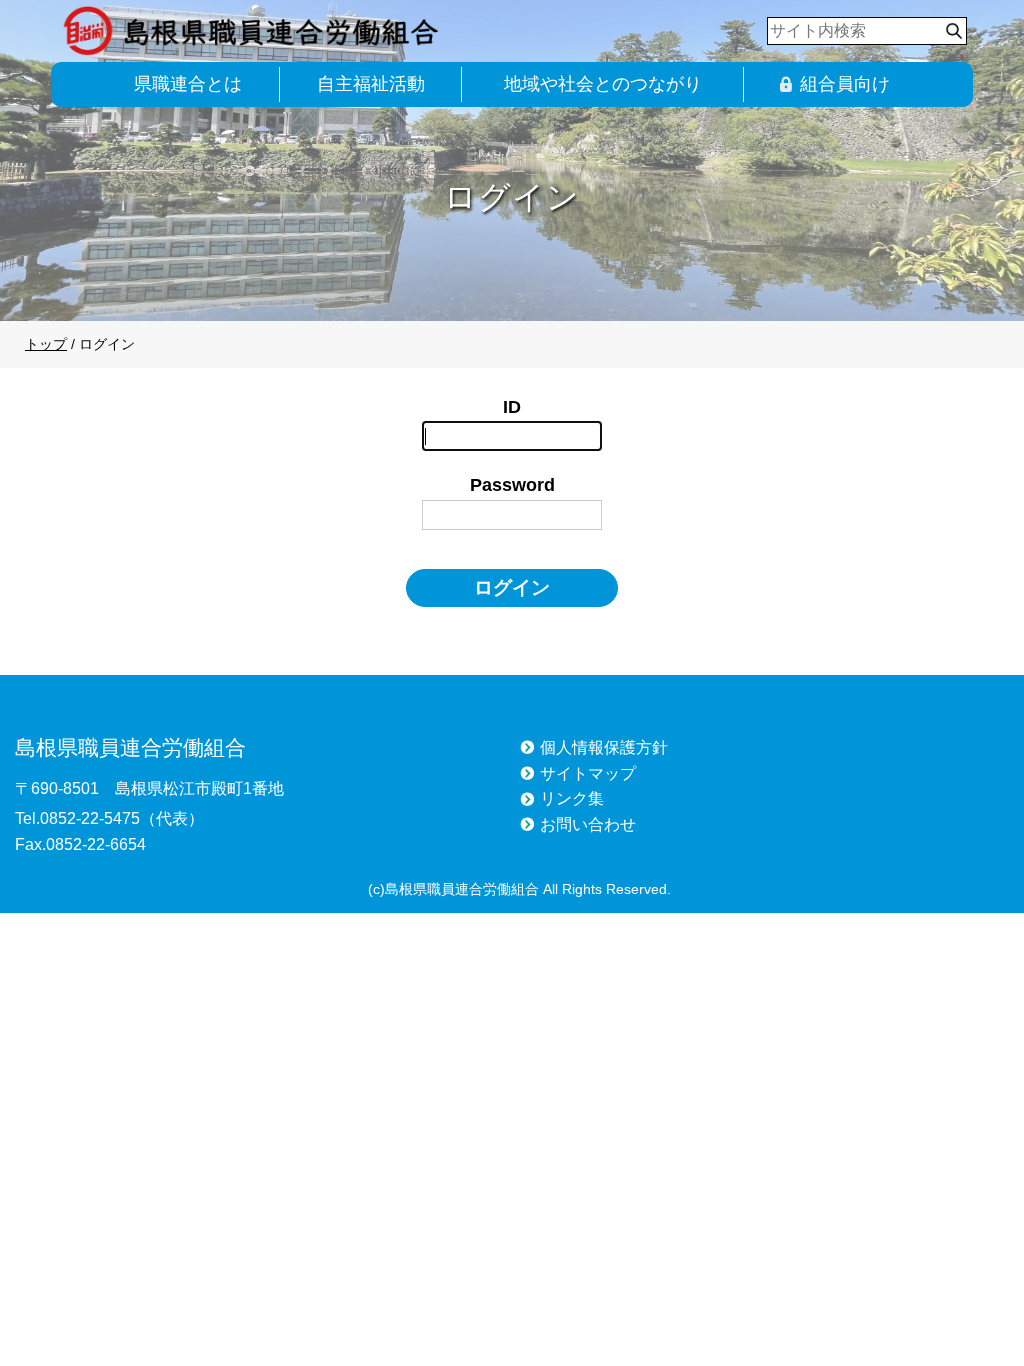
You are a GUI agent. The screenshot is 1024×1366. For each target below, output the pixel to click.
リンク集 (572, 798)
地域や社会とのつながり (603, 84)
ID (512, 407)
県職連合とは (188, 84)
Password (512, 485)
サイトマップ (588, 773)
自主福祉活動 (371, 84)
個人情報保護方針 (604, 747)
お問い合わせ (588, 824)
